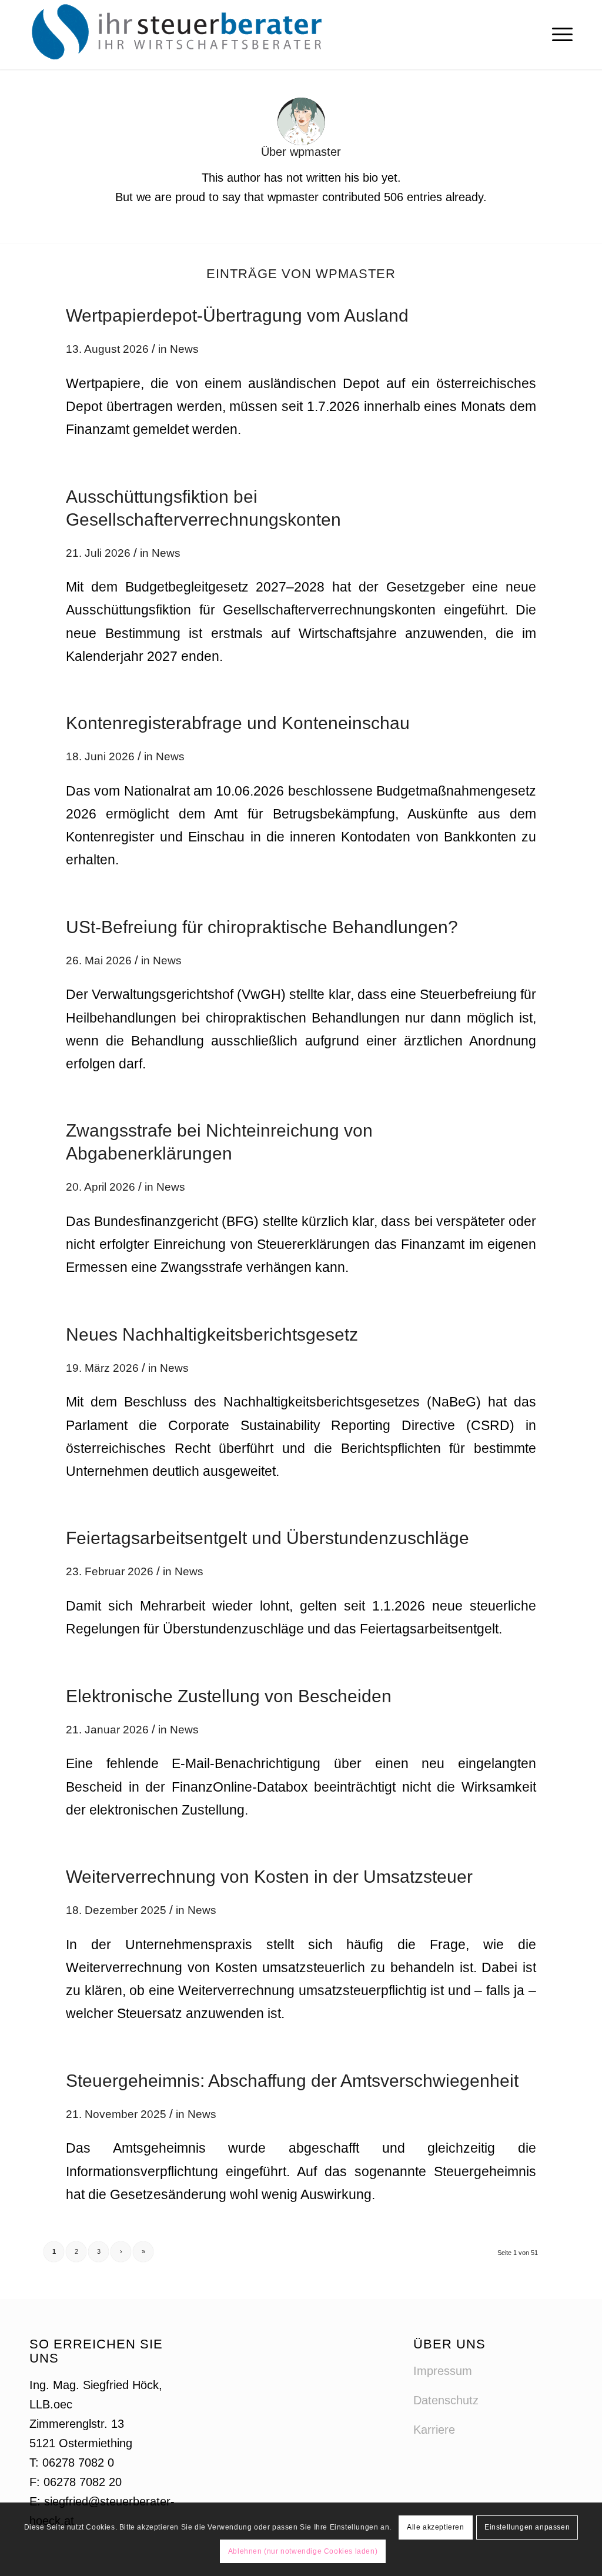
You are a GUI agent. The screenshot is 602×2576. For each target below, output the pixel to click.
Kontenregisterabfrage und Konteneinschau (238, 723)
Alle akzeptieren (436, 2527)
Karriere (434, 2430)
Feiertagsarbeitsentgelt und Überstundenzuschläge (267, 1538)
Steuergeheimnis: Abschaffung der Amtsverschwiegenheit (292, 2081)
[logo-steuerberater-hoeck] (180, 35)
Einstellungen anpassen (527, 2527)
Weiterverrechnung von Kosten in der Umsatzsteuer (269, 1877)
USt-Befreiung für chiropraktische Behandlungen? (262, 927)
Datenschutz (446, 2400)
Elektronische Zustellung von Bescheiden (229, 1696)
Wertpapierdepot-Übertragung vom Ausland (237, 315)
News (184, 349)
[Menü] (558, 35)
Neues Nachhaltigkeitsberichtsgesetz (212, 1334)
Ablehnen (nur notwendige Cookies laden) (303, 2551)
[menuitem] (558, 35)
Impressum (443, 2371)
